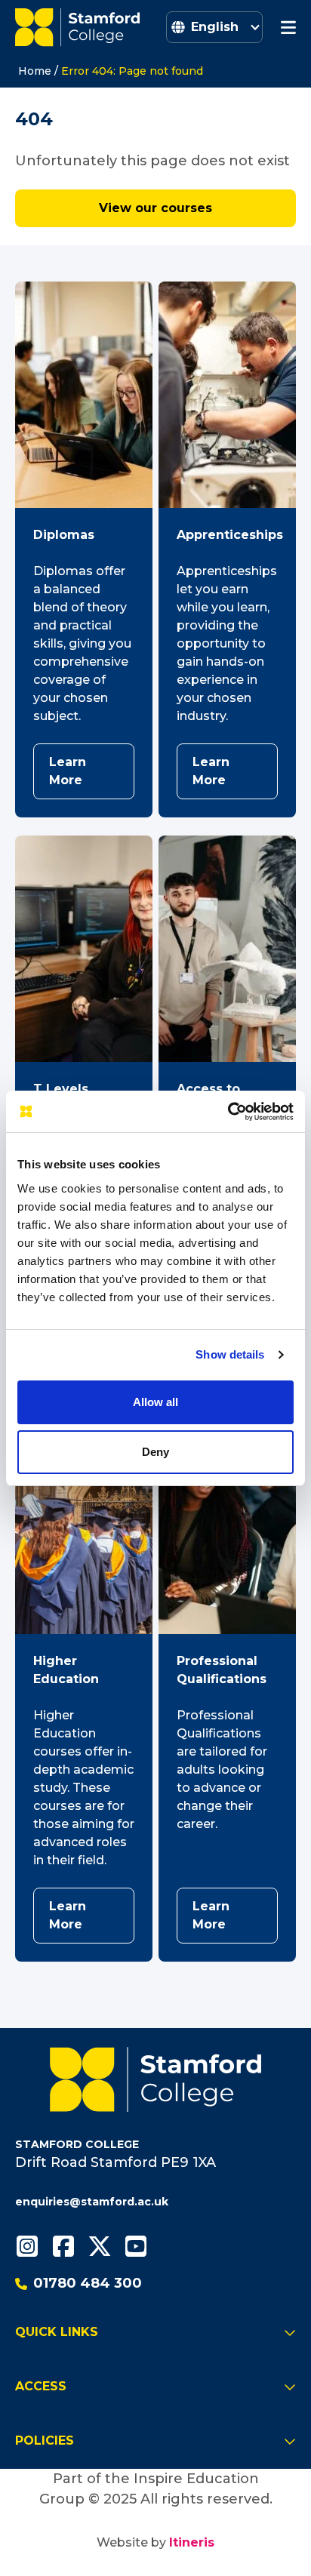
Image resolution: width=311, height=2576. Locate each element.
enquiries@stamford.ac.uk (92, 2202)
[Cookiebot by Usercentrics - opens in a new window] (228, 1112)
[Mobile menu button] (288, 27)
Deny (155, 1452)
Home (35, 71)
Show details (230, 1354)
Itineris (192, 2542)
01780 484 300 (88, 2283)
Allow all (155, 1402)
